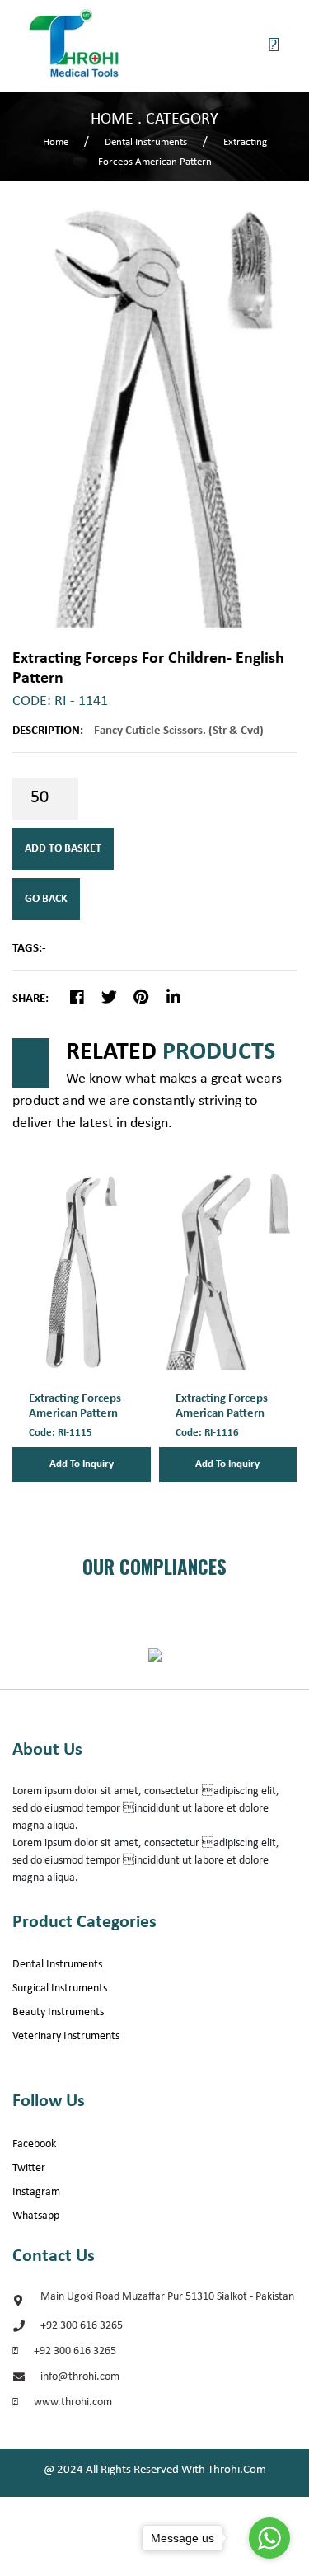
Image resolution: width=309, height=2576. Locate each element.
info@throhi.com (80, 2377)
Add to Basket (63, 849)
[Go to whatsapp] (269, 2538)
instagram (36, 2192)
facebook (34, 2144)
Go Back (46, 899)
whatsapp (36, 2216)
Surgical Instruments (60, 1988)
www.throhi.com (73, 2402)
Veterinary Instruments (66, 2036)
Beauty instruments (58, 2012)
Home (56, 142)
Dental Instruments (57, 1965)
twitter (29, 2168)
